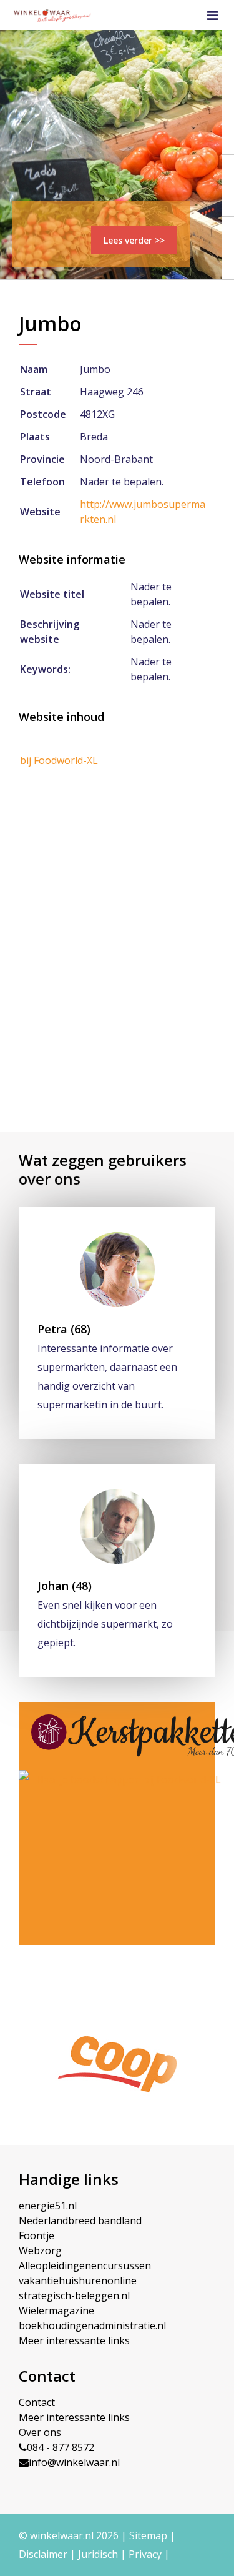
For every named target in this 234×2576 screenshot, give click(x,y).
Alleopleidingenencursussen (85, 2265)
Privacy (145, 2554)
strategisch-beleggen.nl (74, 2295)
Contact (37, 2402)
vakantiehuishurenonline (78, 2280)
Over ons (40, 2432)
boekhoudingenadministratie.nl (92, 2325)
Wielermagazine (56, 2310)
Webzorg (40, 2250)
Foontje (37, 2235)
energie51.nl (48, 2206)
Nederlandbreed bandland (80, 2220)
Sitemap (148, 2535)
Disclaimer (43, 2554)
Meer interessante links (74, 2340)
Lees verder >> (134, 240)
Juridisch (98, 2554)
